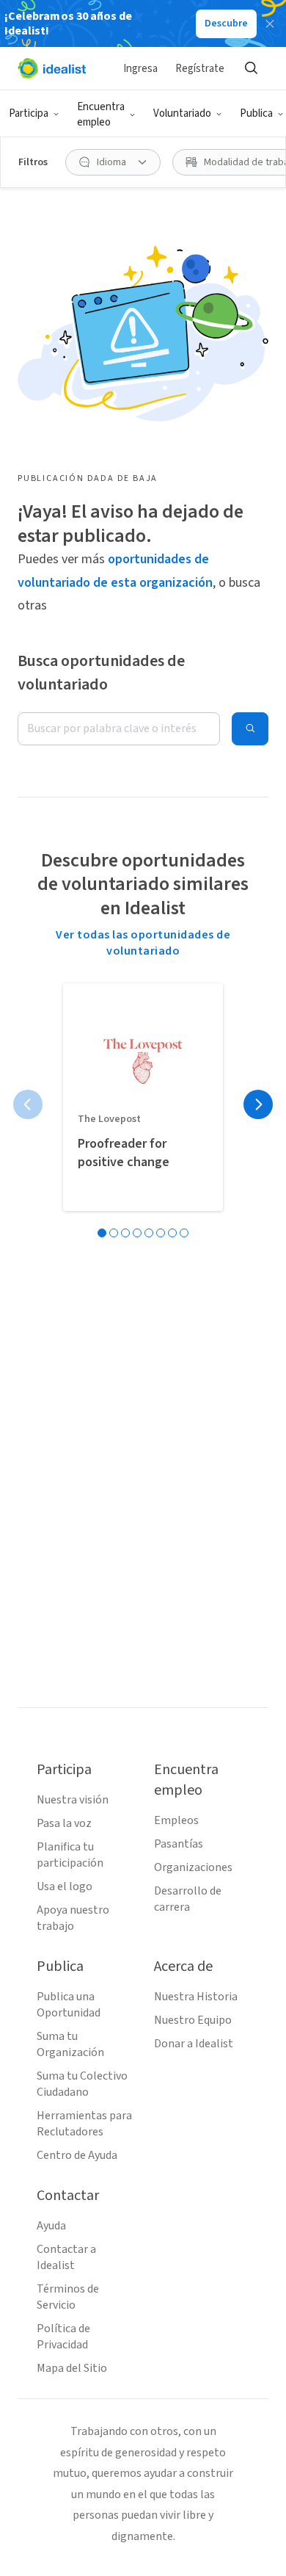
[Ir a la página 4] (137, 1233)
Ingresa (140, 69)
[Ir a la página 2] (114, 1233)
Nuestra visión (73, 1800)
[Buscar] (251, 68)
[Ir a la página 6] (161, 1233)
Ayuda (51, 2226)
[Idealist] (52, 68)
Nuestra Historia (196, 1997)
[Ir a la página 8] (184, 1233)
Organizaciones (193, 1867)
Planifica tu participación (70, 1855)
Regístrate (200, 69)
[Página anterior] (28, 1104)
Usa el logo (65, 1886)
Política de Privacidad (63, 2337)
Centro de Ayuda (77, 2155)
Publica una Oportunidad (69, 2005)
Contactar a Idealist (66, 2257)
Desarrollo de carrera (188, 1899)
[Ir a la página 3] (125, 1233)
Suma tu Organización (70, 2044)
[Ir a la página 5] (149, 1233)
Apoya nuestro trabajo (73, 1918)
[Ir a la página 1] (102, 1233)
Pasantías (179, 1844)
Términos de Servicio (68, 2297)
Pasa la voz (64, 1823)
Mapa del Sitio (72, 2368)
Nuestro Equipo (193, 2020)
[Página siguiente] (258, 1104)
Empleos (176, 1820)
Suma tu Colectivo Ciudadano (82, 2084)
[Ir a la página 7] (172, 1233)
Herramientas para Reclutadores (84, 2124)
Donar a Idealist (194, 2044)
